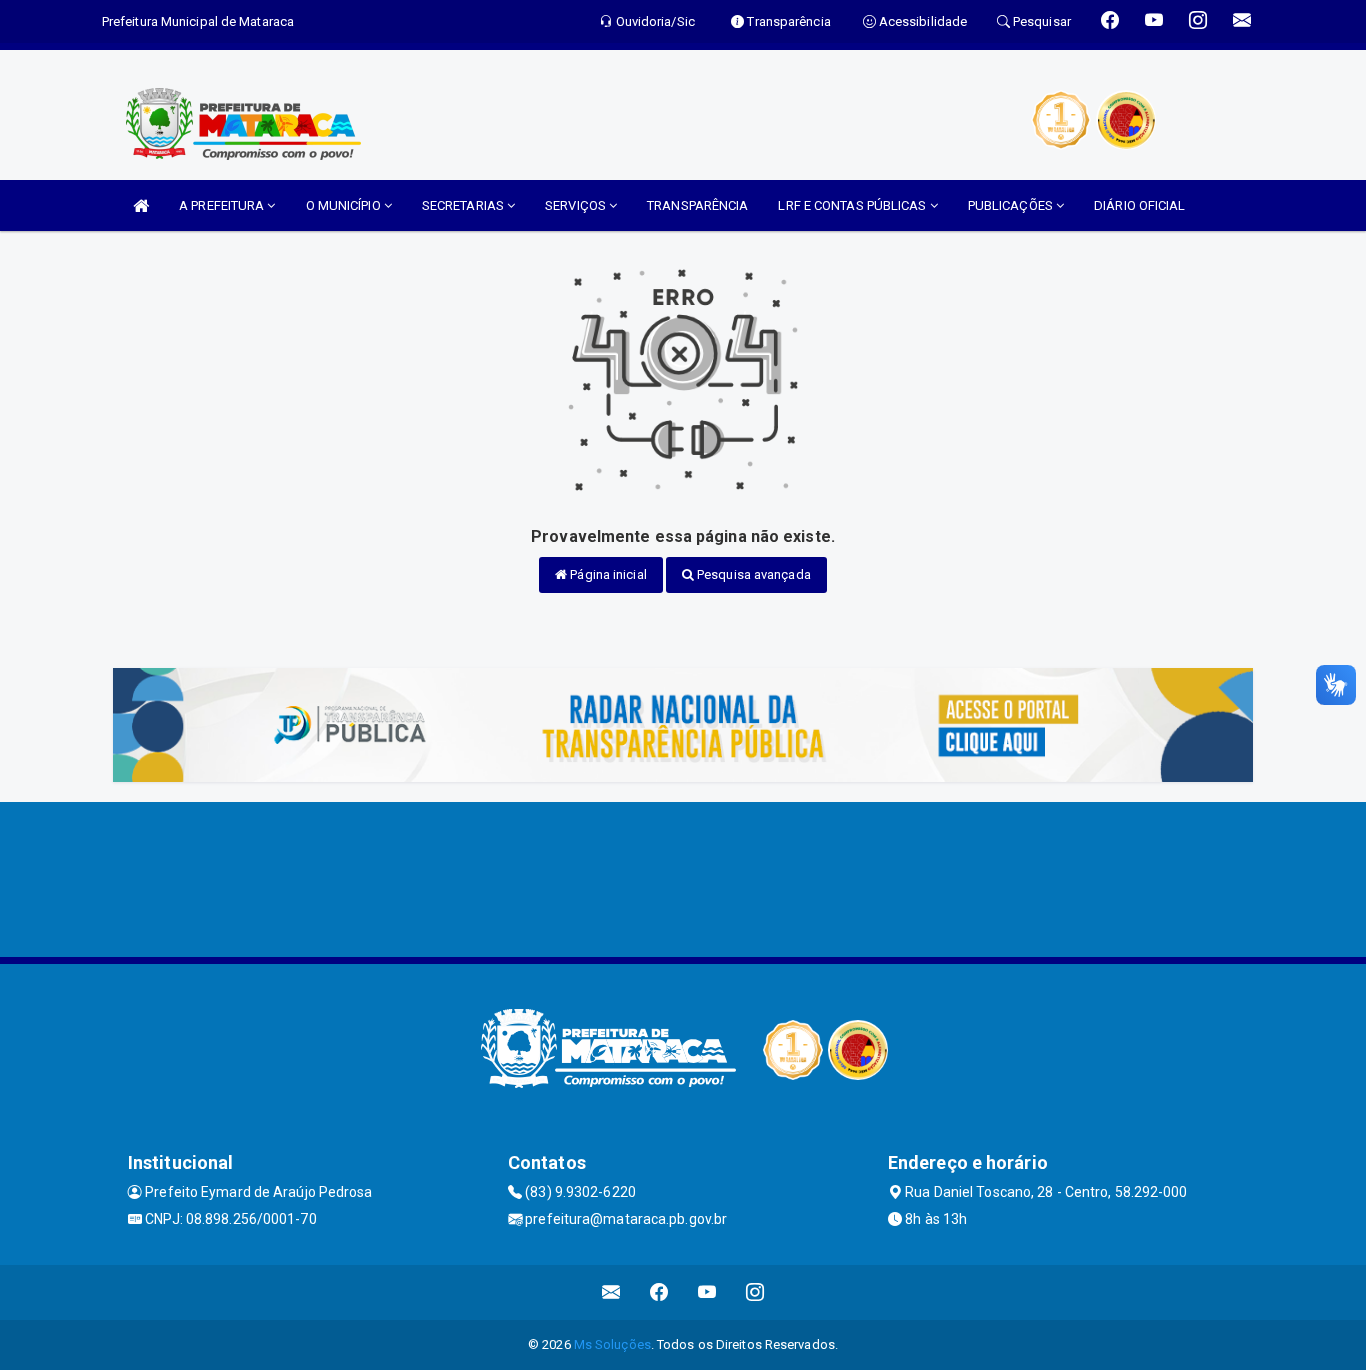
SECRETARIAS (464, 205)
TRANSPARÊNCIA (697, 205)
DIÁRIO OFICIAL (1139, 205)
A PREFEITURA (223, 205)
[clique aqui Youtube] (707, 1292)
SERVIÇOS (577, 205)
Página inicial (607, 574)
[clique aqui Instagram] (755, 1292)
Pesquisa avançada (752, 574)
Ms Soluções (612, 1344)
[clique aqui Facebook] (659, 1292)
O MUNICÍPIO (345, 205)
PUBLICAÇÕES (1012, 205)
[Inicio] (141, 205)
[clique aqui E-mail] (611, 1292)
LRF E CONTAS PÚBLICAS (853, 205)
